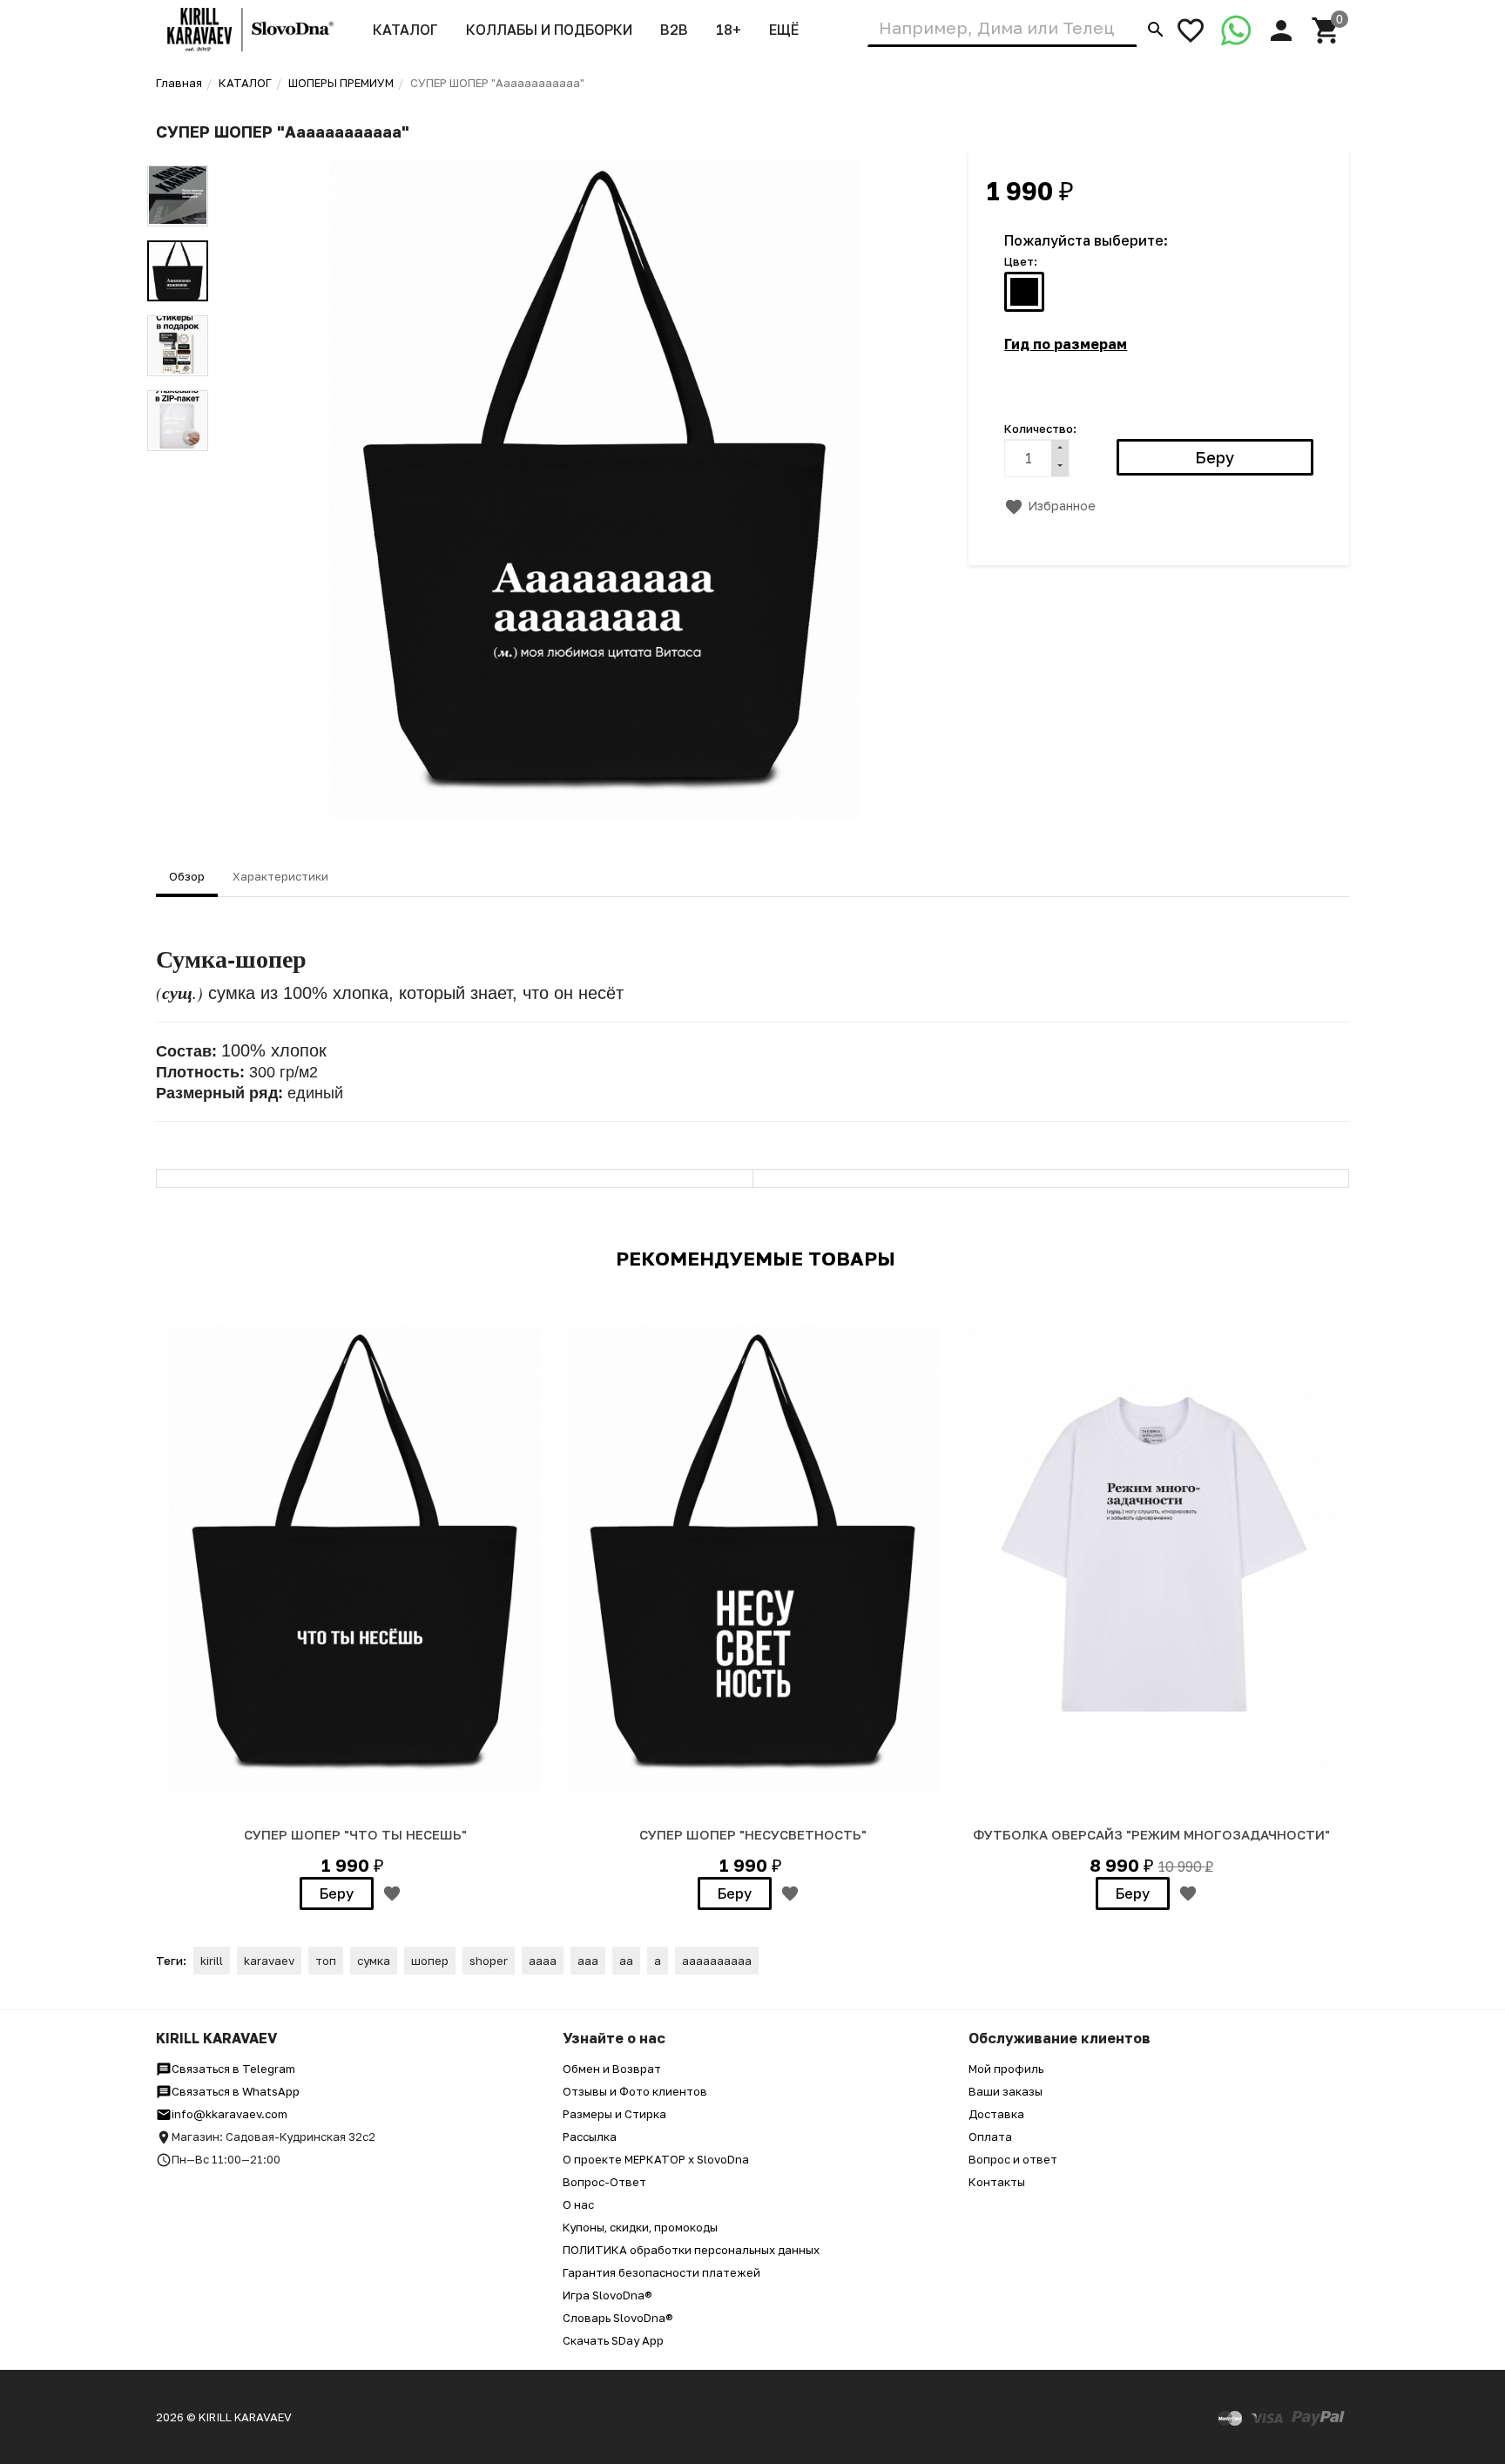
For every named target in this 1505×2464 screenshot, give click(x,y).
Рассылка (590, 2137)
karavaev (269, 1961)
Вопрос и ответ (1013, 2159)
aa (626, 1961)
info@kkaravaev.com (229, 2114)
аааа (543, 1961)
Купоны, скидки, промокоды (640, 2227)
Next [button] (178, 464)
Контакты (997, 2182)
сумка (374, 1961)
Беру (337, 1894)
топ (326, 1961)
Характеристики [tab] (280, 876)
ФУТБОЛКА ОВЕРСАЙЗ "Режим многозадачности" (1151, 1834)
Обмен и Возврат (612, 2069)
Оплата (990, 2137)
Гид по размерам (1066, 344)
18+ (729, 30)
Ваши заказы (1006, 2091)
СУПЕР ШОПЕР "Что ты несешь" (355, 1834)
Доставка (996, 2114)
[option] (595, 489)
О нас (578, 2204)
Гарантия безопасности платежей (661, 2272)
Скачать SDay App (613, 2340)
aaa (588, 1961)
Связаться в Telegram (233, 2069)
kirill (212, 1961)
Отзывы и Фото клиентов (635, 2091)
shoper (489, 1961)
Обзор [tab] (187, 876)
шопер (430, 1961)
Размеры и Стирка (614, 2114)
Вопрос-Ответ (604, 2182)
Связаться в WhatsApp (236, 2091)
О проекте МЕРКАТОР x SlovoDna (656, 2159)
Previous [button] (178, 152)
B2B (674, 30)
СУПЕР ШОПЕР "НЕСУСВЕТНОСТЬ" (753, 1834)
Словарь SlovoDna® (618, 2318)
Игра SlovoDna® (607, 2295)
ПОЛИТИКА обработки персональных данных (691, 2250)
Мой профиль (1006, 2069)
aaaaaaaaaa (717, 1961)
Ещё (784, 30)
